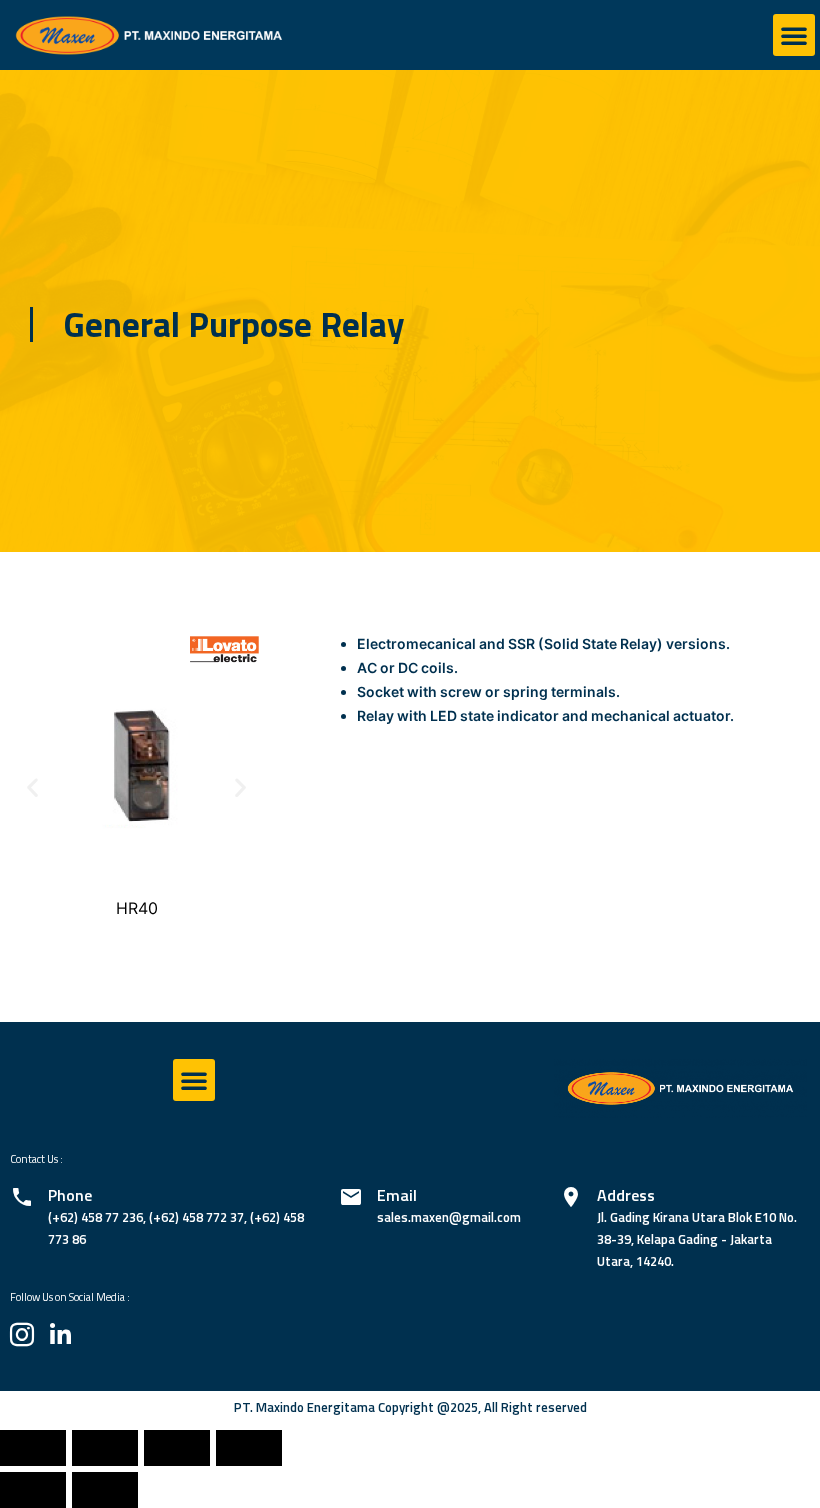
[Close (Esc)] (33, 1448)
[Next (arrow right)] (105, 1490)
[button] (794, 35)
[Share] (105, 1448)
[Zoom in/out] (249, 1448)
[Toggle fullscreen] (177, 1448)
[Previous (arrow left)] (33, 1490)
